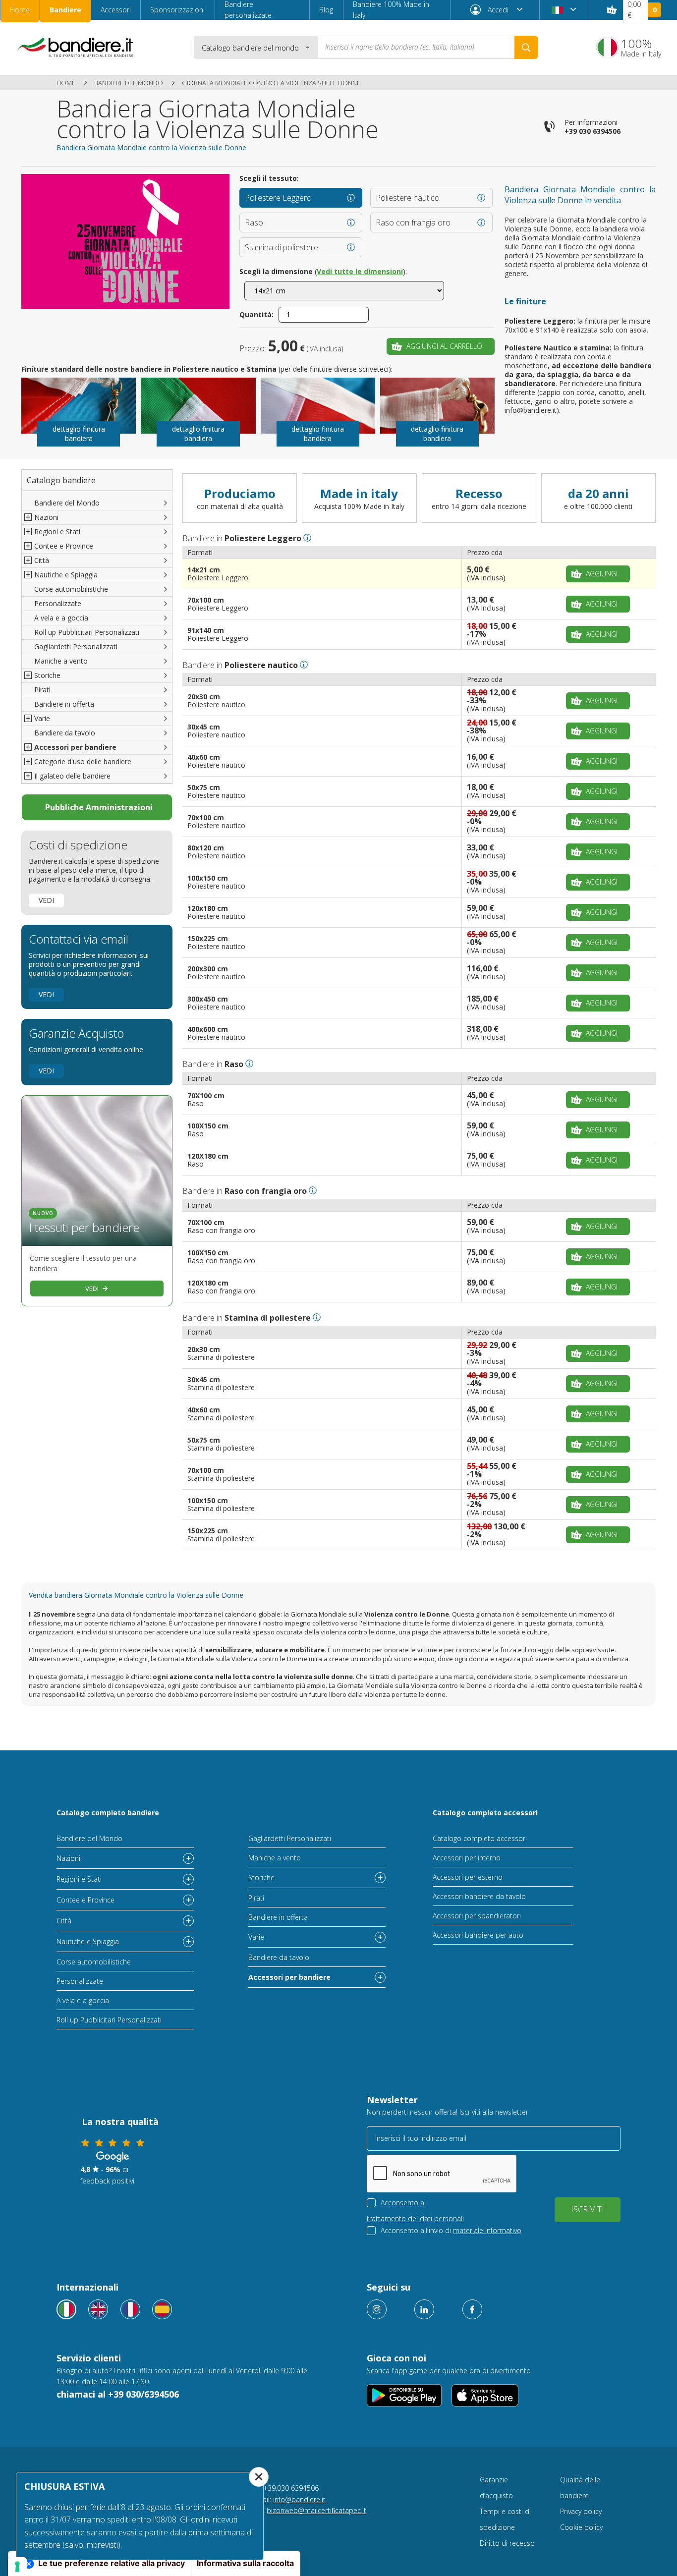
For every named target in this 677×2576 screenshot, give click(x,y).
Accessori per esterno (468, 1877)
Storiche (261, 1877)
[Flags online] (98, 2309)
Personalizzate (58, 603)
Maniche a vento (61, 661)
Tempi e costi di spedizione (505, 2519)
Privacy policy (581, 2511)
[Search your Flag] (526, 47)
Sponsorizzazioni (177, 10)
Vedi (46, 900)
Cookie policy (581, 2527)
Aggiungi (602, 574)
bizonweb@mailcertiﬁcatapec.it (316, 2510)
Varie (256, 1937)
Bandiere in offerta (64, 704)
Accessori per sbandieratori (477, 1916)
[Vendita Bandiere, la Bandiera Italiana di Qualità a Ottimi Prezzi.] (75, 47)
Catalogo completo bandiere (108, 1813)
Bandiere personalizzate (248, 10)
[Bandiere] (66, 2309)
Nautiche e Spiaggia (88, 1941)
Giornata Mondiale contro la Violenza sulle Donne (271, 83)
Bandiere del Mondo (129, 83)
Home (20, 10)
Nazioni (68, 1858)
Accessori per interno (467, 1858)
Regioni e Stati (79, 1879)
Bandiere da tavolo (65, 733)
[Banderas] (162, 2309)
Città (64, 1921)
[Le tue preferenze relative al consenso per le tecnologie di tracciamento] (17, 2567)
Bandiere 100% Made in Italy (391, 10)
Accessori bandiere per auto (478, 1935)
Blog (326, 10)
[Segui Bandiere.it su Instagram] (377, 2309)
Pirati (42, 690)
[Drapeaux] (130, 2309)
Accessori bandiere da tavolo (479, 1896)
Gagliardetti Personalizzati (76, 646)
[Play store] (404, 2395)
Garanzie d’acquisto (496, 2488)
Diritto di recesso (507, 2543)
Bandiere (65, 10)
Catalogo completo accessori (485, 1813)
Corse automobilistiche (71, 589)
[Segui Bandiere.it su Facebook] (472, 2309)
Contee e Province (85, 1900)
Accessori (116, 10)
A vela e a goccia (61, 618)
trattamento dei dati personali (415, 2218)
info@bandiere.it (299, 2499)
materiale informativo (487, 2230)
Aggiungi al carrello (444, 346)
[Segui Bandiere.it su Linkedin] (424, 2309)
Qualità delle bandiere (580, 2488)
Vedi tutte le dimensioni (360, 271)
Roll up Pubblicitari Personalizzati (87, 632)
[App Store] (485, 2395)
